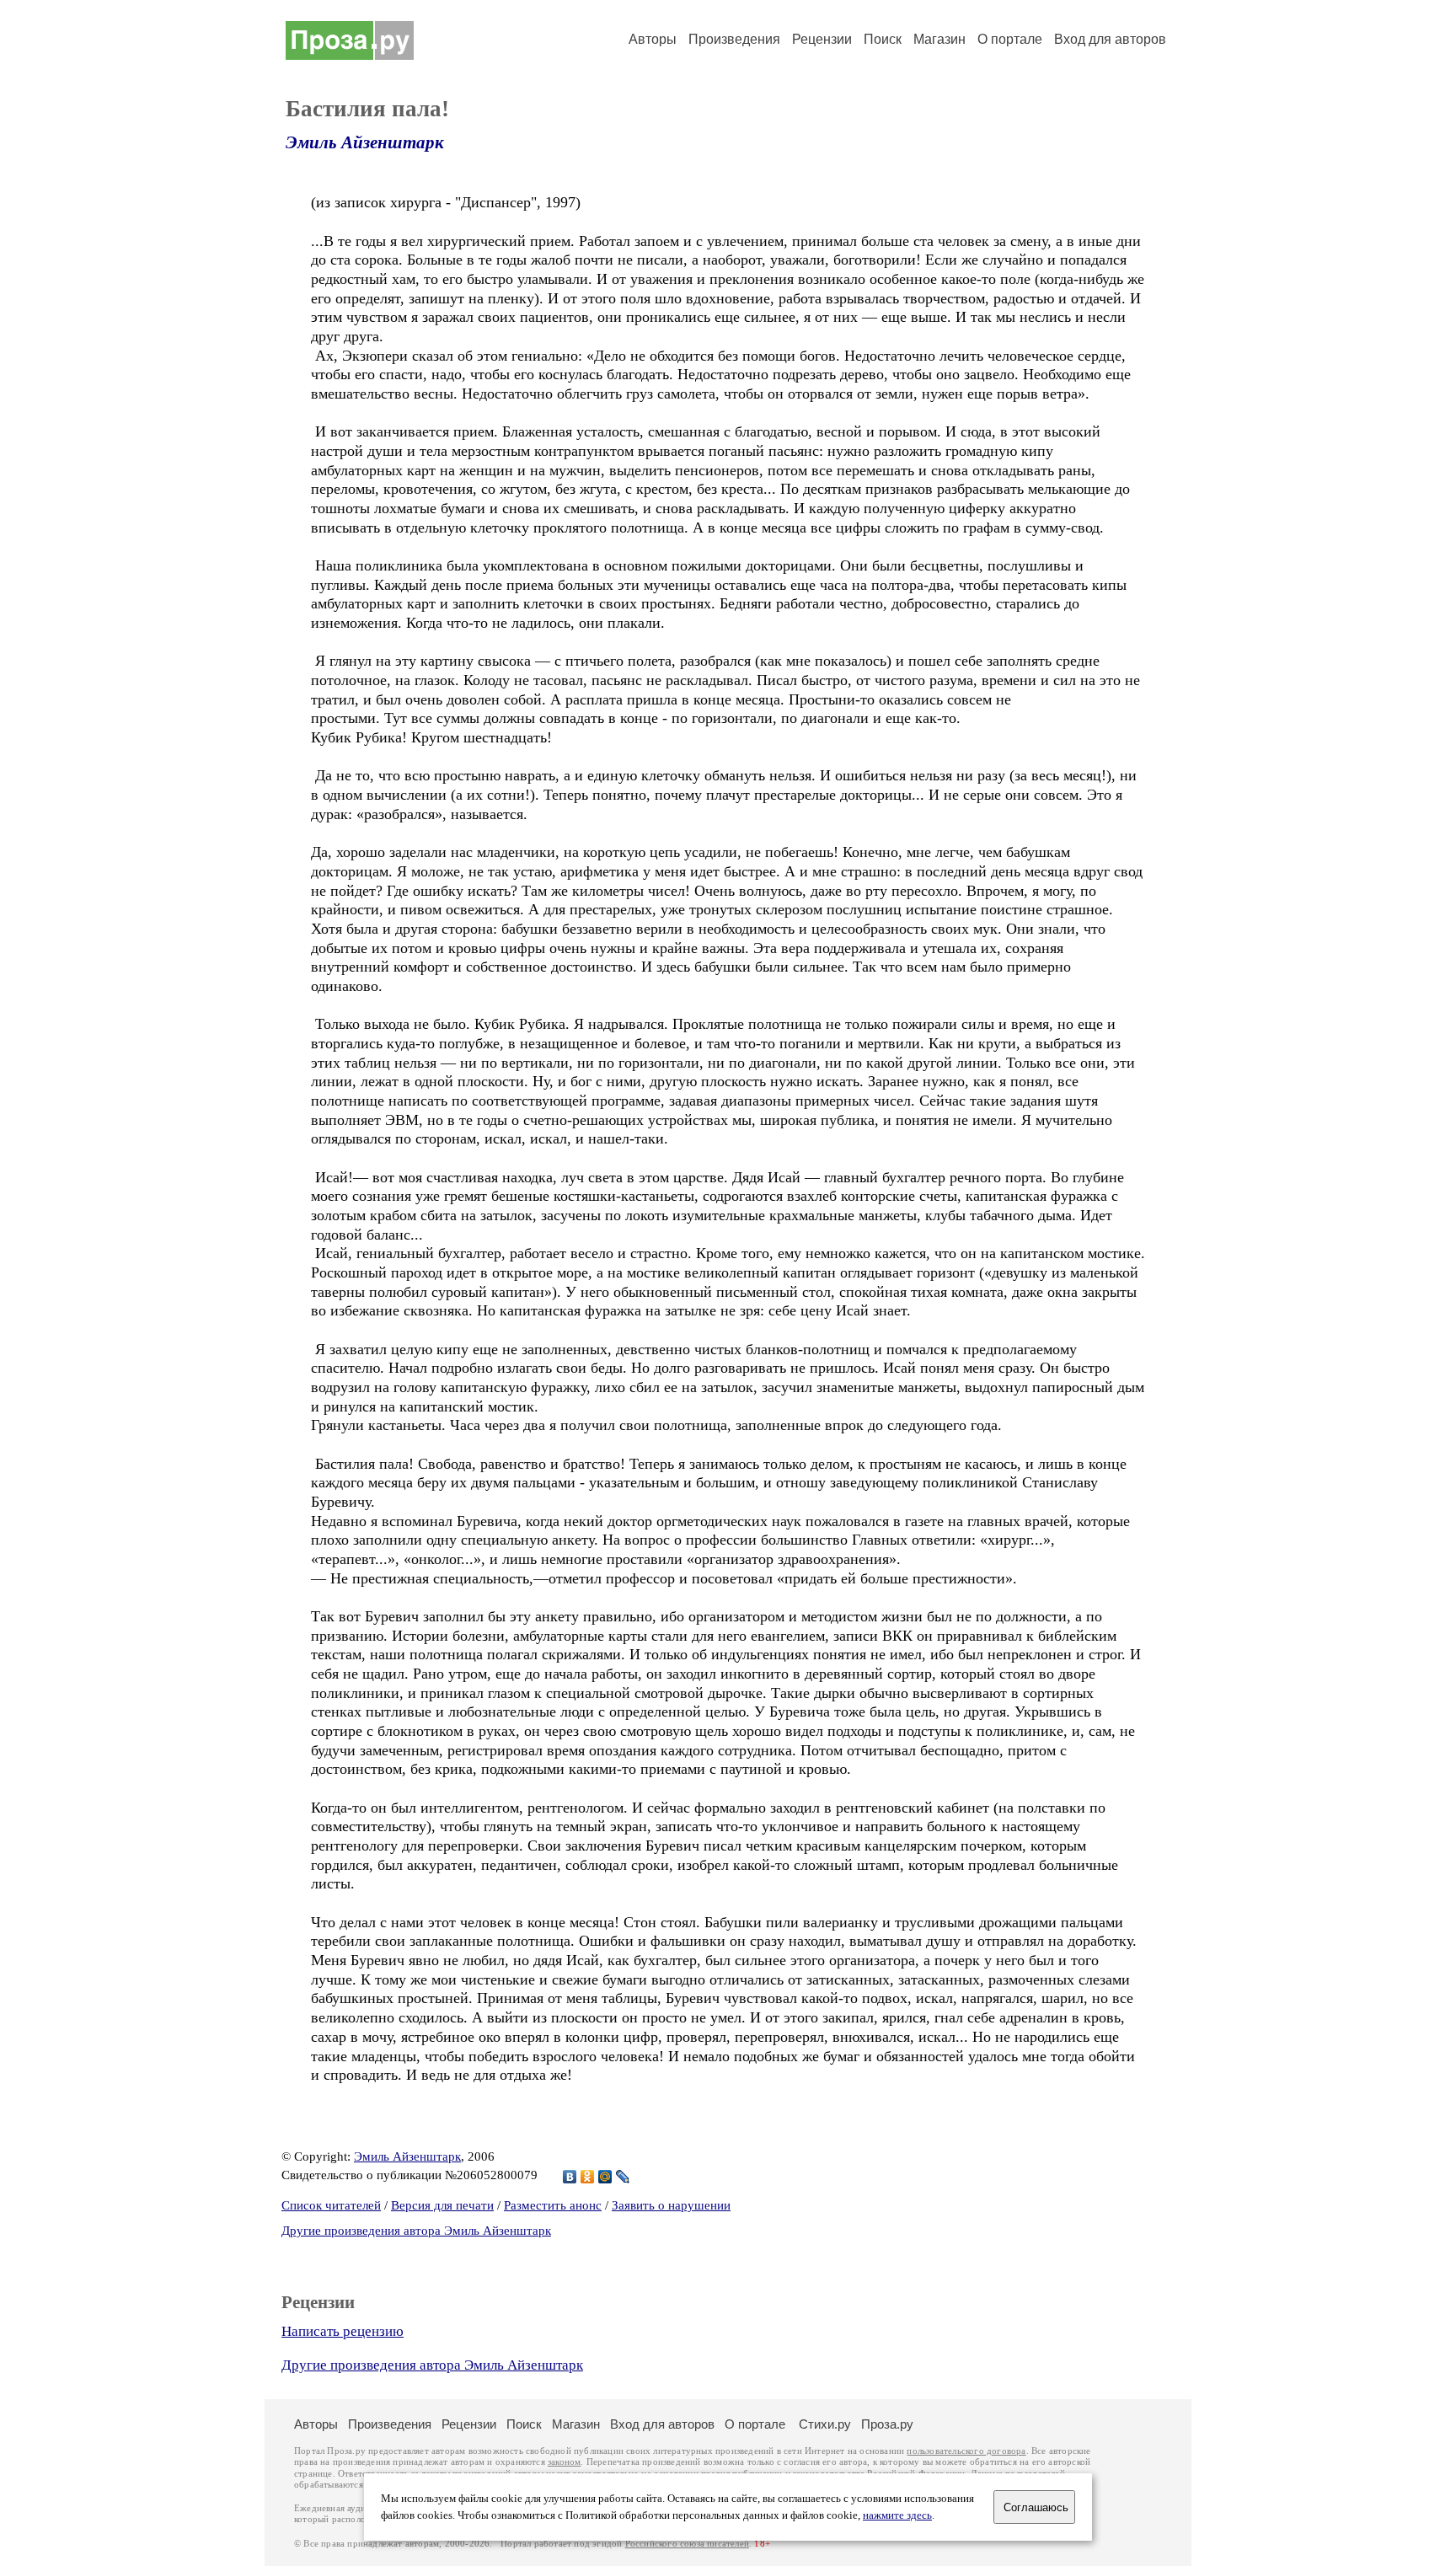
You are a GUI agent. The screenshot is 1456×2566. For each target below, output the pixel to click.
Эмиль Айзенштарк (365, 142)
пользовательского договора (966, 2451)
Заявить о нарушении (671, 2205)
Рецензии (822, 39)
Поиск (883, 39)
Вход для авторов (1110, 39)
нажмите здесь (897, 2515)
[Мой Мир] (605, 2177)
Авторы (653, 39)
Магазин (939, 39)
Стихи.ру (825, 2424)
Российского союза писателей (687, 2544)
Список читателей (331, 2205)
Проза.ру (887, 2424)
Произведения (734, 39)
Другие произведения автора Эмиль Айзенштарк (416, 2231)
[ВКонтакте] (570, 2177)
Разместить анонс (553, 2205)
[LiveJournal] (623, 2177)
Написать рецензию (343, 2331)
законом (564, 2462)
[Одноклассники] (588, 2177)
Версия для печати (442, 2205)
